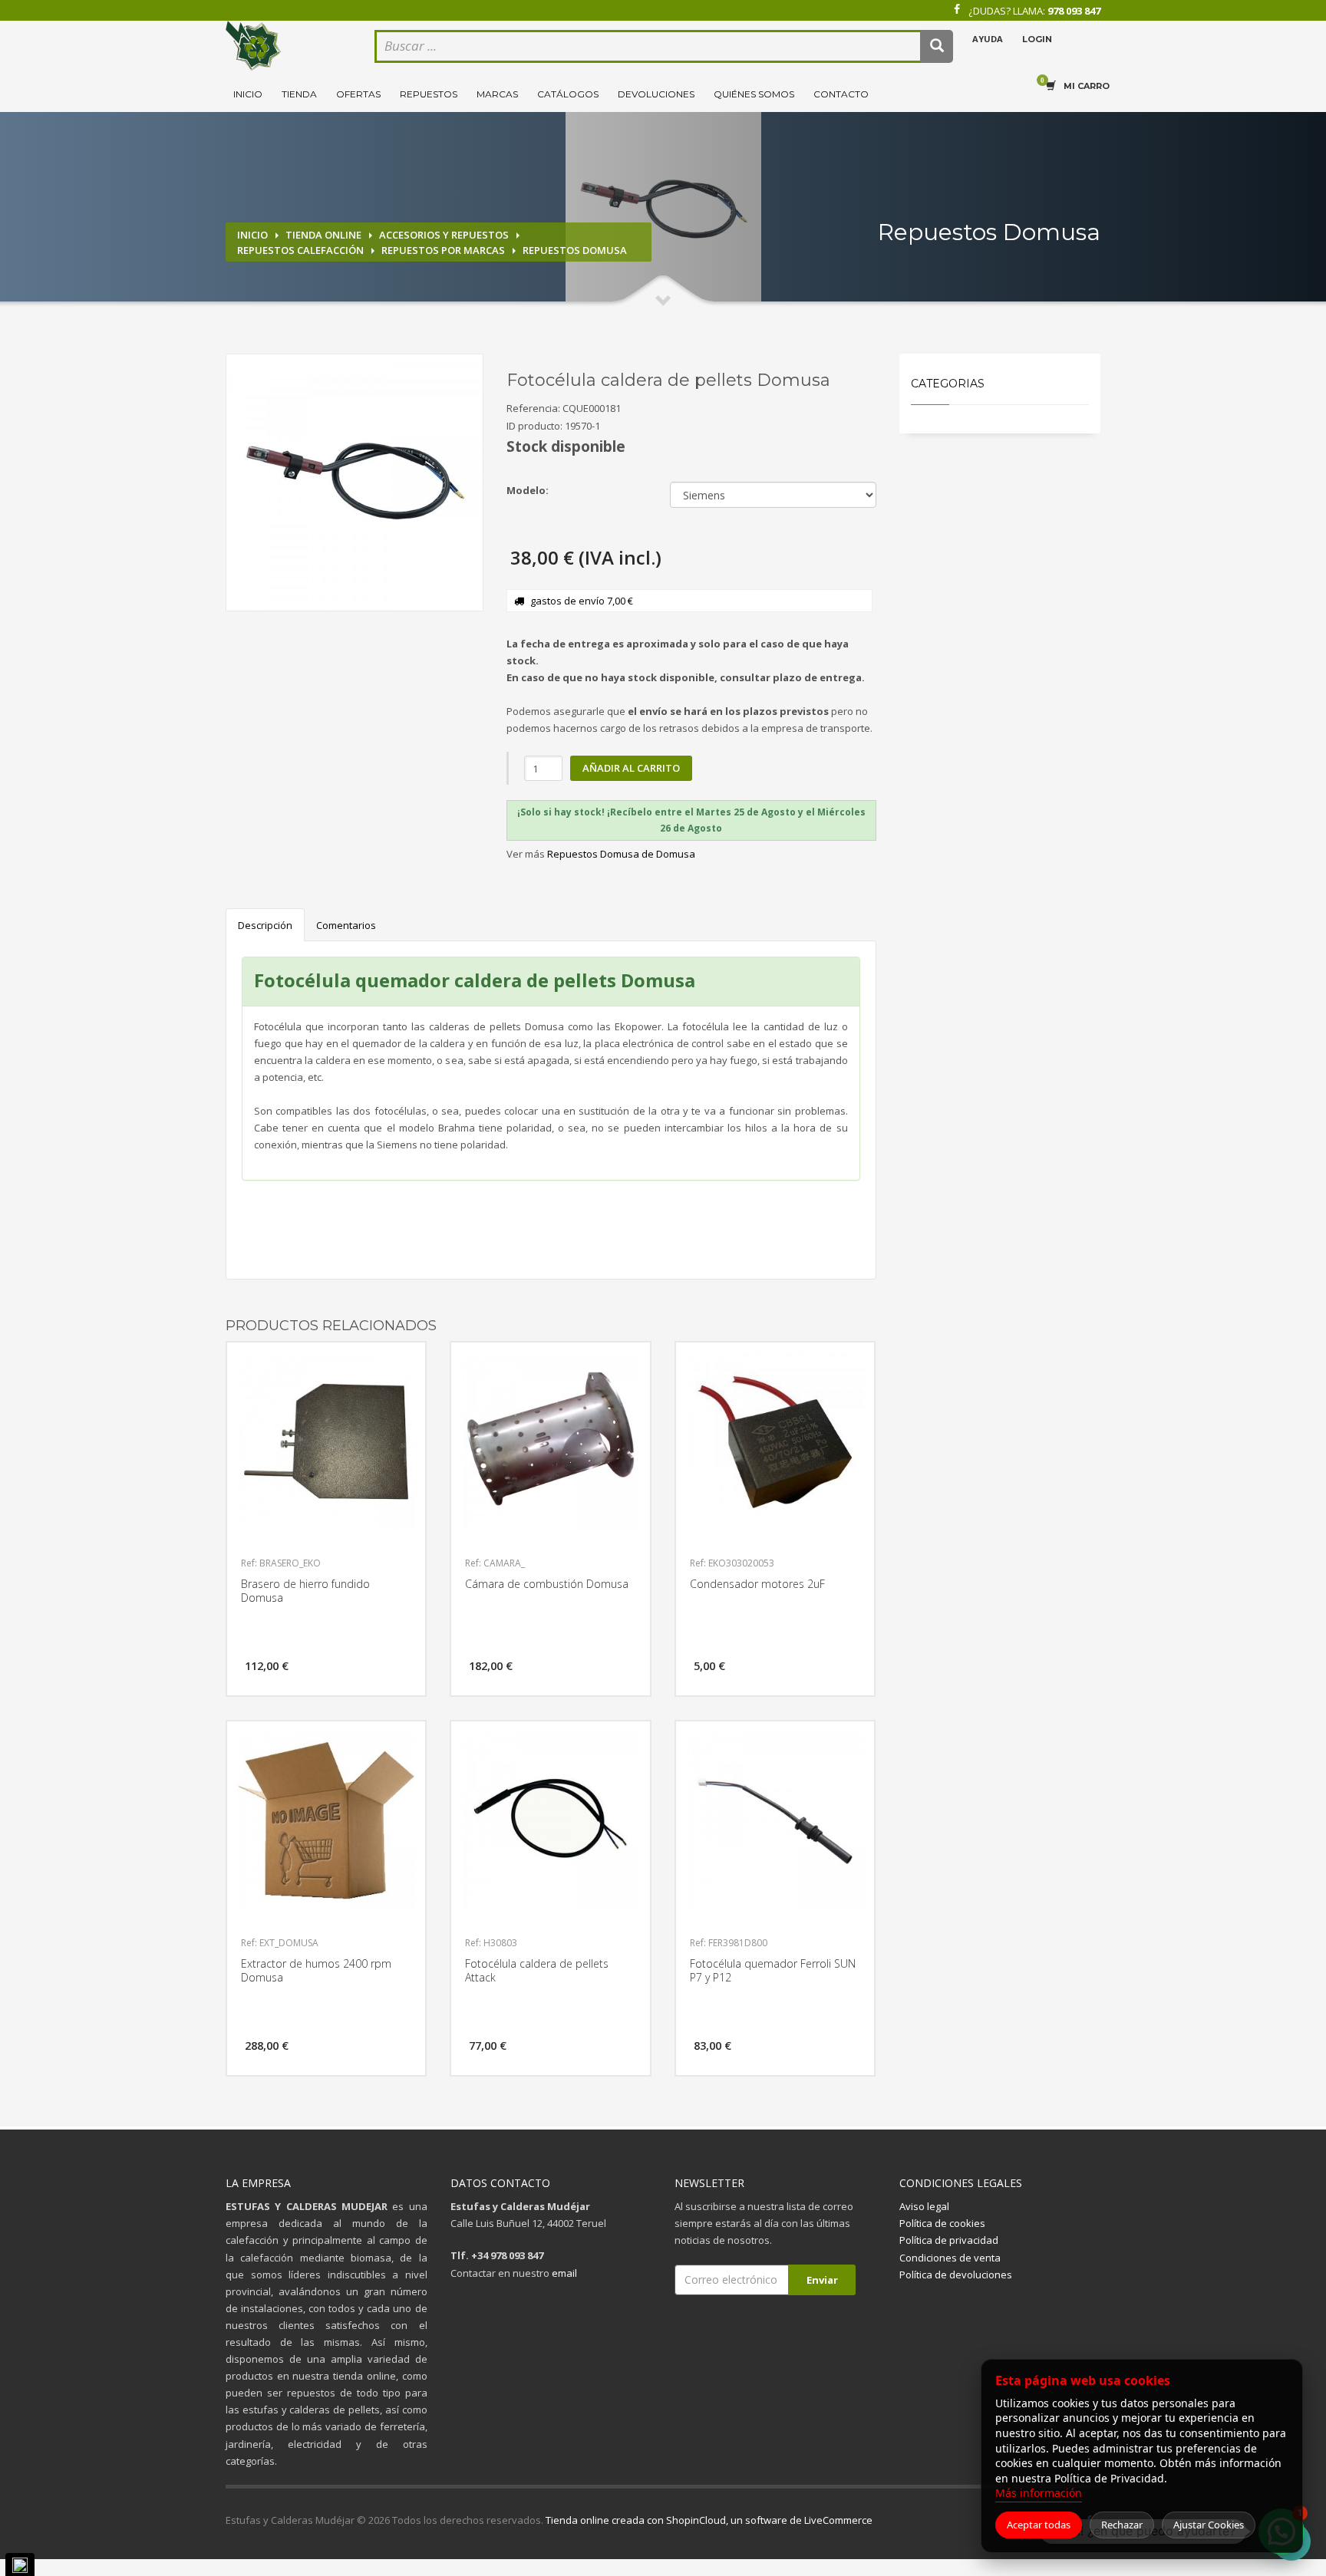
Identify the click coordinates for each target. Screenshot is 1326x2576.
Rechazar (1122, 2525)
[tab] (691, 820)
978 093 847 (1074, 11)
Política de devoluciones (956, 2275)
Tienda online (323, 235)
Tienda (299, 94)
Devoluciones (656, 94)
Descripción (265, 925)
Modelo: (528, 490)
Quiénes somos (754, 94)
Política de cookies (942, 2223)
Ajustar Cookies (1209, 2525)
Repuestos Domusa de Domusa (621, 854)
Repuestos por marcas (443, 250)
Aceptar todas (1039, 2525)
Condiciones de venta (950, 2258)
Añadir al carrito (631, 768)
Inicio (248, 94)
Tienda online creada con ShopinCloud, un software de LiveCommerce (709, 2520)
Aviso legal (924, 2206)
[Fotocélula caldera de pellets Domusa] (355, 483)
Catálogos (568, 94)
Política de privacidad (949, 2240)
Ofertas (358, 94)
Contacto (841, 94)
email (564, 2273)
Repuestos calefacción (300, 250)
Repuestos (429, 94)
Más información (1039, 2493)
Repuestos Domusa (575, 250)
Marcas (497, 94)
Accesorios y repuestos (444, 235)
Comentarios (346, 925)
